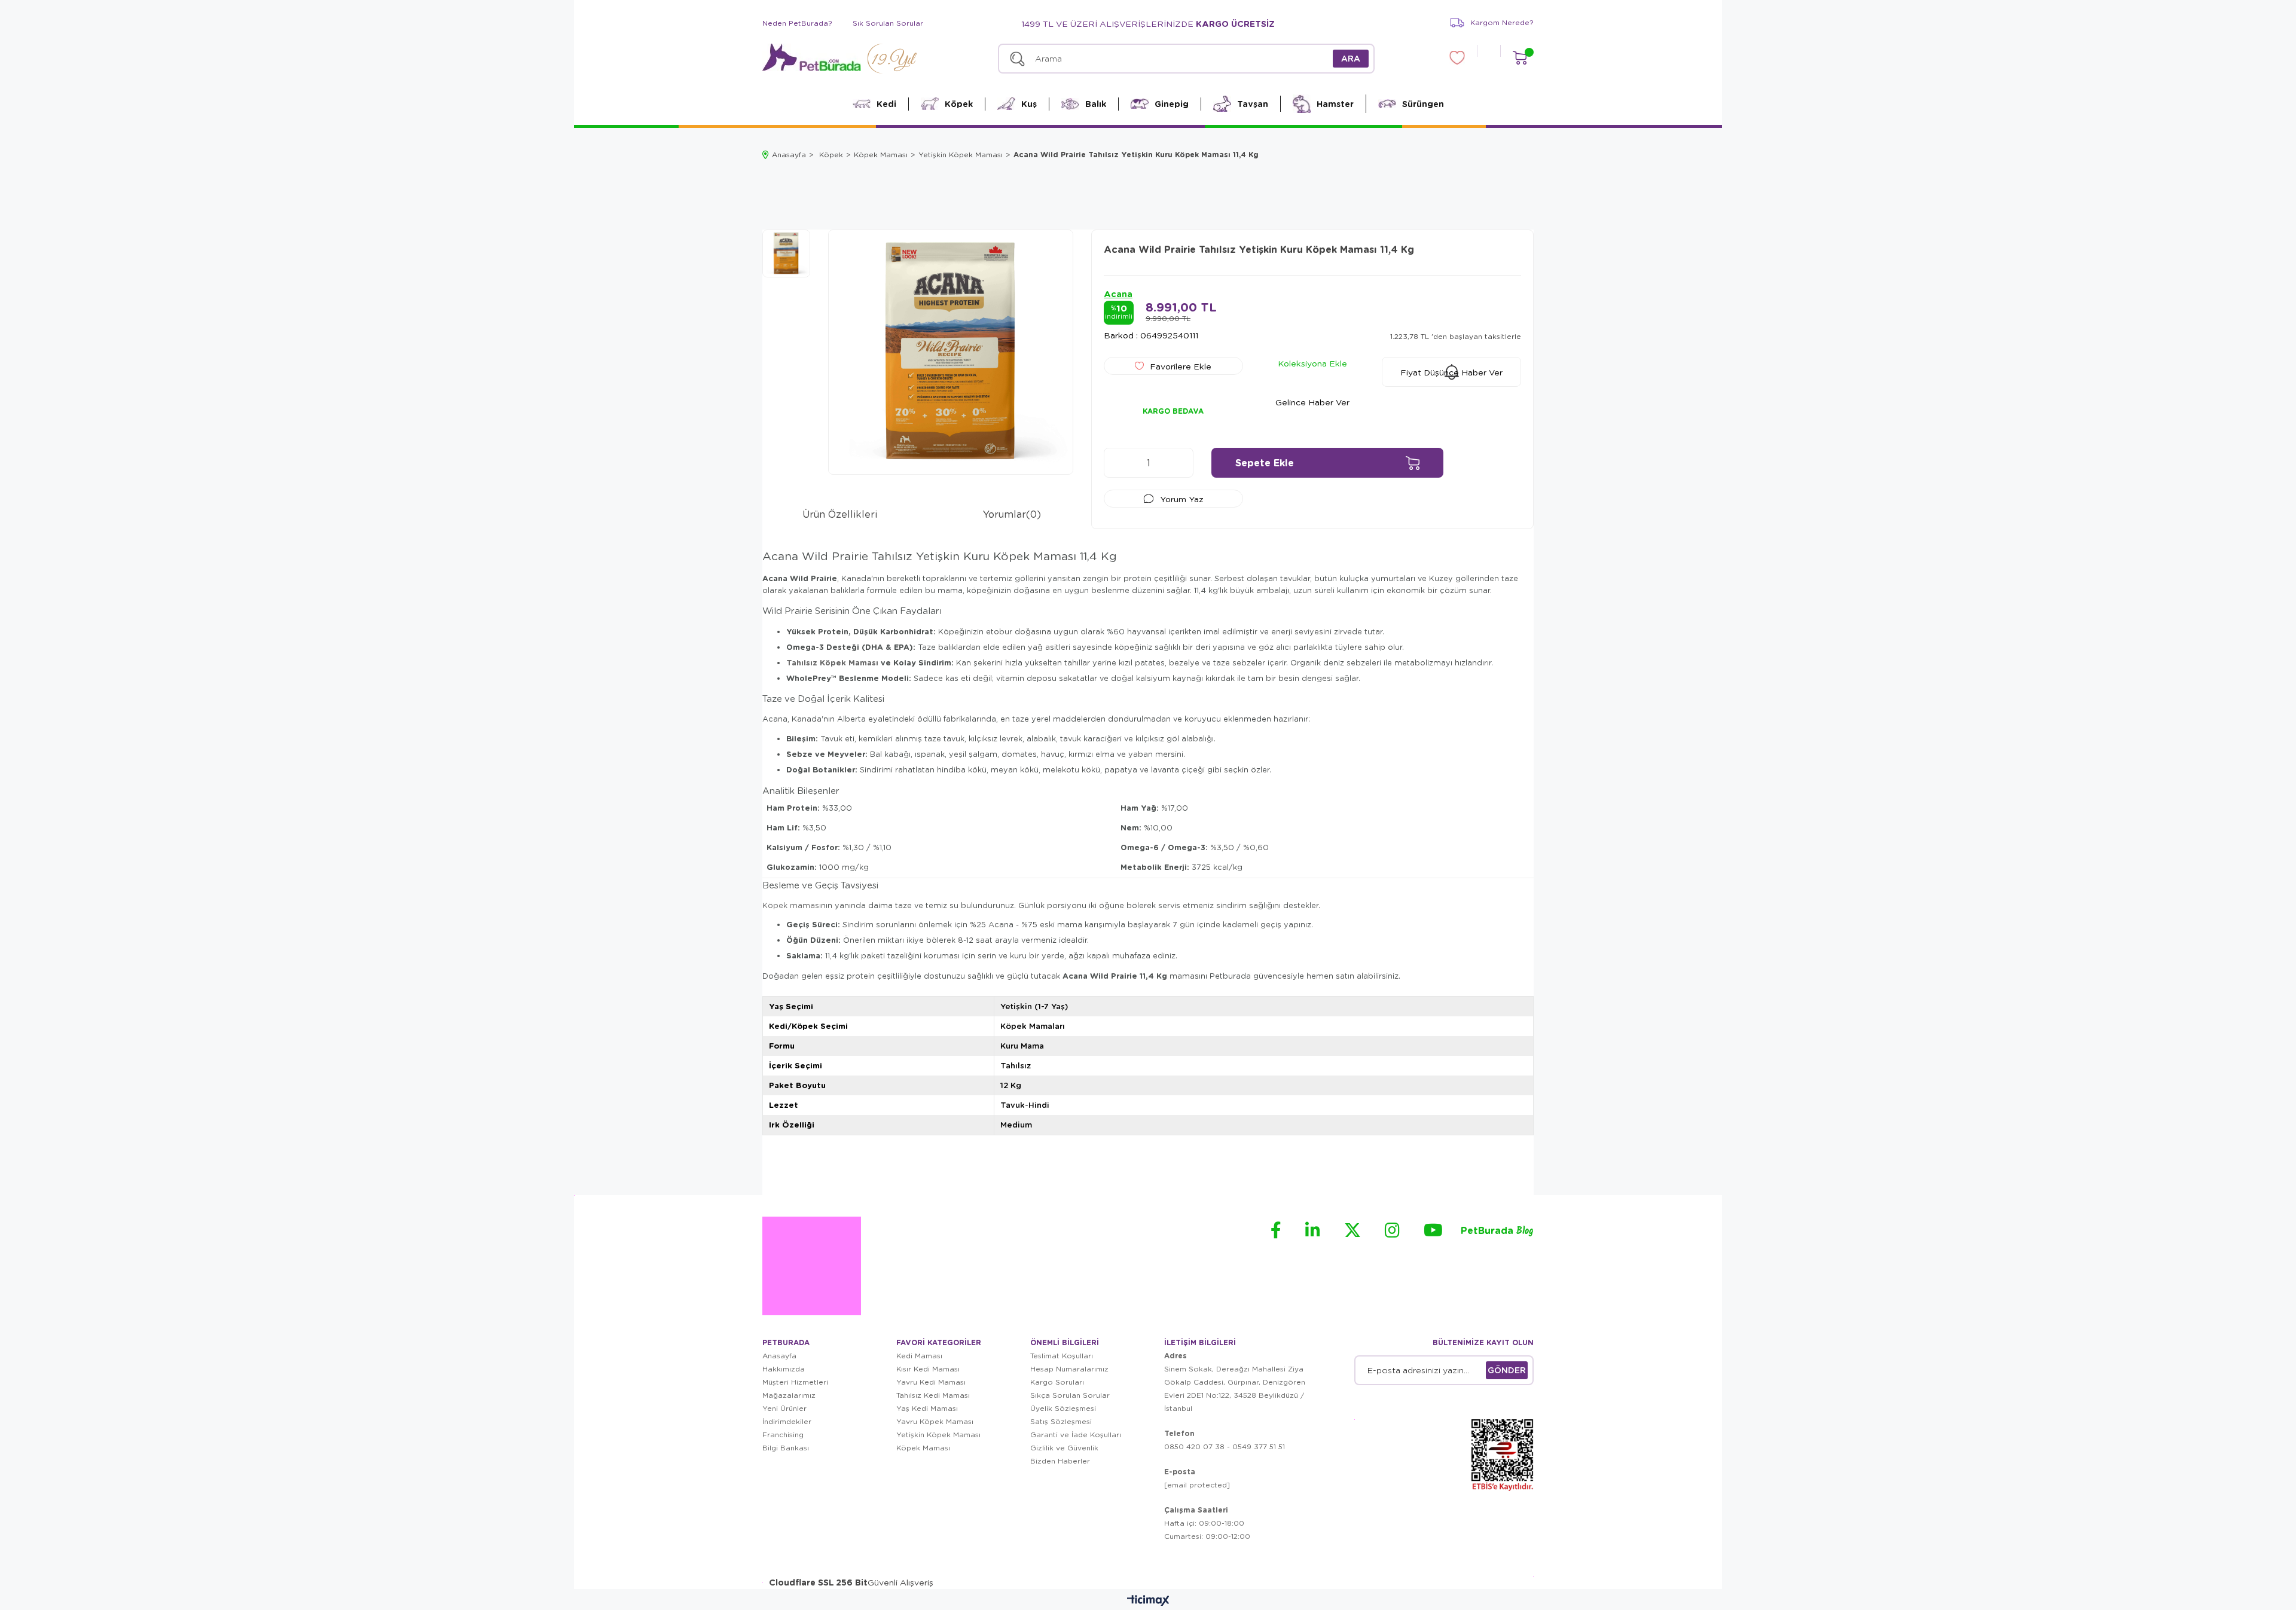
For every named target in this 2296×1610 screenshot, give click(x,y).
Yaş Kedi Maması (927, 1408)
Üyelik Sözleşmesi (1063, 1408)
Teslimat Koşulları (1062, 1356)
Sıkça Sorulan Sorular (1070, 1395)
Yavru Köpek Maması (935, 1421)
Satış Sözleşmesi (1061, 1421)
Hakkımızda (784, 1369)
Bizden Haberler (1060, 1461)
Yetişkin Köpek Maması (938, 1435)
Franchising (783, 1435)
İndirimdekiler (787, 1421)
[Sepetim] (1520, 58)
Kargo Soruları (1057, 1382)
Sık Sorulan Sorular (888, 23)
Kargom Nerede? (1502, 22)
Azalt (1119, 463)
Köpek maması (792, 905)
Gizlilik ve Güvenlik (1064, 1448)
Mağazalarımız (789, 1395)
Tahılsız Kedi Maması (933, 1395)
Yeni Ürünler (784, 1408)
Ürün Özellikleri (840, 514)
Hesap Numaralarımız (1069, 1369)
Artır (1178, 463)
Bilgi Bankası (786, 1448)
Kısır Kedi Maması (928, 1369)
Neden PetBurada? (797, 23)
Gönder (1507, 1370)
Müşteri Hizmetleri (795, 1382)
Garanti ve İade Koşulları (1076, 1435)
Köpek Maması (923, 1448)
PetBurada (1497, 1231)
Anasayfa (779, 1356)
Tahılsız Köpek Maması (832, 662)
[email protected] (1197, 1485)
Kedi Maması (919, 1356)
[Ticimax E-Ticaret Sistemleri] (1148, 1601)
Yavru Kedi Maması (931, 1382)
